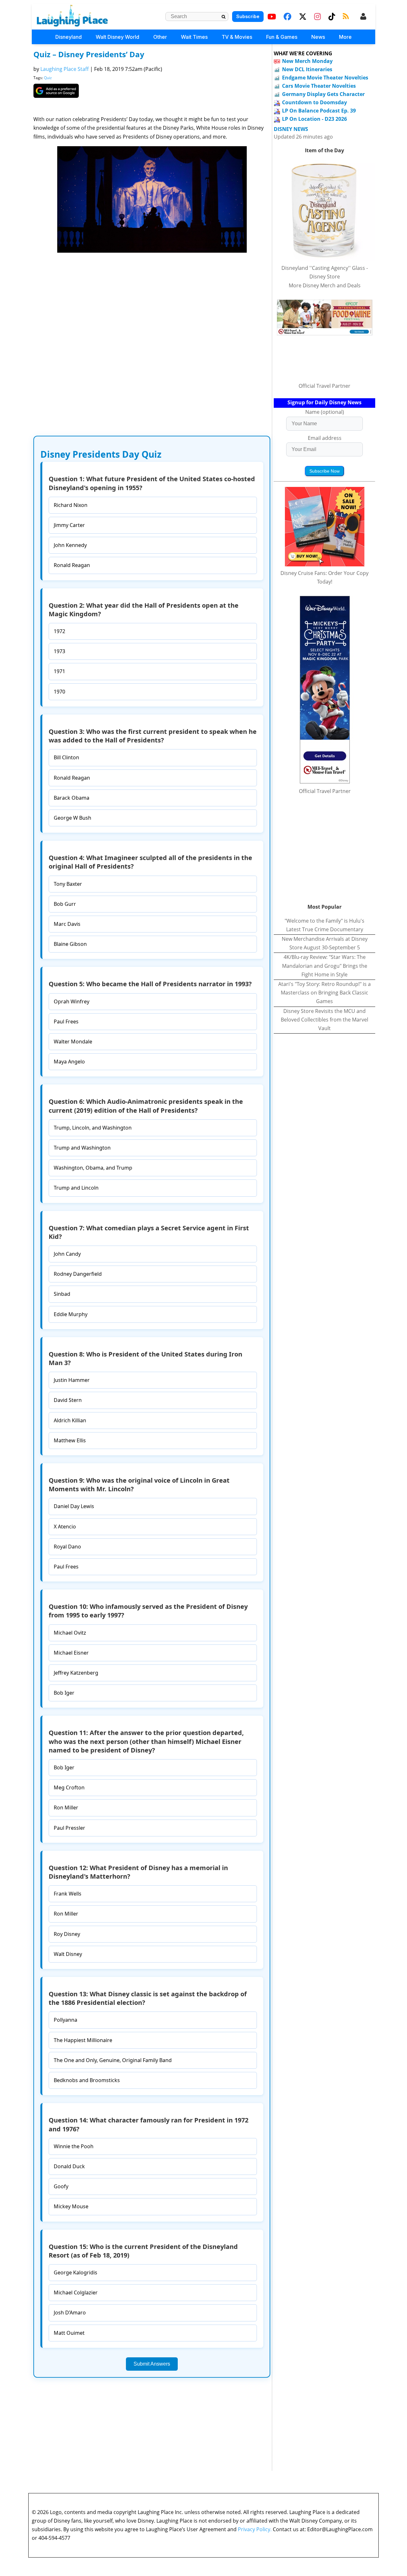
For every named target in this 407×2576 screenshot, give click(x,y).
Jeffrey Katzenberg (76, 1673)
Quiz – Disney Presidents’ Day (89, 54)
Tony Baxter (68, 884)
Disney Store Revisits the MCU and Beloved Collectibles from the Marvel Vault (324, 1020)
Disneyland (69, 37)
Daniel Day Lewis (74, 1506)
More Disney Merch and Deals (325, 285)
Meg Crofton (69, 1787)
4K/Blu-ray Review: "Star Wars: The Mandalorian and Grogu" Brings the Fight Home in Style (325, 966)
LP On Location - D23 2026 (314, 119)
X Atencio (65, 1527)
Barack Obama (72, 798)
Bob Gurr (65, 904)
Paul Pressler (69, 1828)
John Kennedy (70, 545)
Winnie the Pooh (74, 2146)
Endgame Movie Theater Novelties (325, 78)
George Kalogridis (76, 2272)
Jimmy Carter (69, 525)
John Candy (67, 1254)
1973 (59, 651)
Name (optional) (325, 412)
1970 (59, 692)
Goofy (61, 2186)
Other (160, 37)
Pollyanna (66, 2020)
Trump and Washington (82, 1148)
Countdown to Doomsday (314, 102)
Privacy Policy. (255, 2529)
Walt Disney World (117, 37)
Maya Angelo (69, 1062)
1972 (59, 631)
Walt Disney (68, 1954)
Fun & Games (282, 37)
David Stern (68, 1400)
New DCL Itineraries (307, 69)
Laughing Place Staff (65, 69)
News (318, 37)
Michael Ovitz (70, 1633)
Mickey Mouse (71, 2206)
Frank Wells (68, 1894)
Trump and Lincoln (76, 1188)
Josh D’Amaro (70, 2313)
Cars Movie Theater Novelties (319, 86)
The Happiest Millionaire (83, 2040)
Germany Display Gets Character (323, 94)
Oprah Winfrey (72, 1001)
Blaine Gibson (70, 944)
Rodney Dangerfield (78, 1274)
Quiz (48, 78)
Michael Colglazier (76, 2292)
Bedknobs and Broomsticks (87, 2080)
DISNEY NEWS (291, 129)
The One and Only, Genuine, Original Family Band (113, 2060)
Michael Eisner (71, 1653)
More (345, 37)
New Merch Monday (307, 61)
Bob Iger (64, 1693)
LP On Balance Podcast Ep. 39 (319, 111)
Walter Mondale (73, 1042)
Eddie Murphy (71, 1314)
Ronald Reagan (72, 565)
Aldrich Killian (70, 1420)
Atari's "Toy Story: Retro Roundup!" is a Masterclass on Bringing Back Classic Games (324, 993)
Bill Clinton (66, 757)
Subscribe (248, 16)
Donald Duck (69, 2166)
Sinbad (62, 1294)
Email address (325, 438)
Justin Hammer (72, 1380)
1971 (59, 671)
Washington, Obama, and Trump (93, 1168)
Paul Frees (66, 1022)
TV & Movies (237, 37)
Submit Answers (152, 2364)
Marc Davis (67, 924)
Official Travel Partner (324, 386)
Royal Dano (67, 1547)
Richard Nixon (71, 505)
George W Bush (72, 818)
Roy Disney (67, 1934)
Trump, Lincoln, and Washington (93, 1128)
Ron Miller (66, 1807)
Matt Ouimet (69, 2333)
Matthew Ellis (70, 1440)
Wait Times (194, 37)
